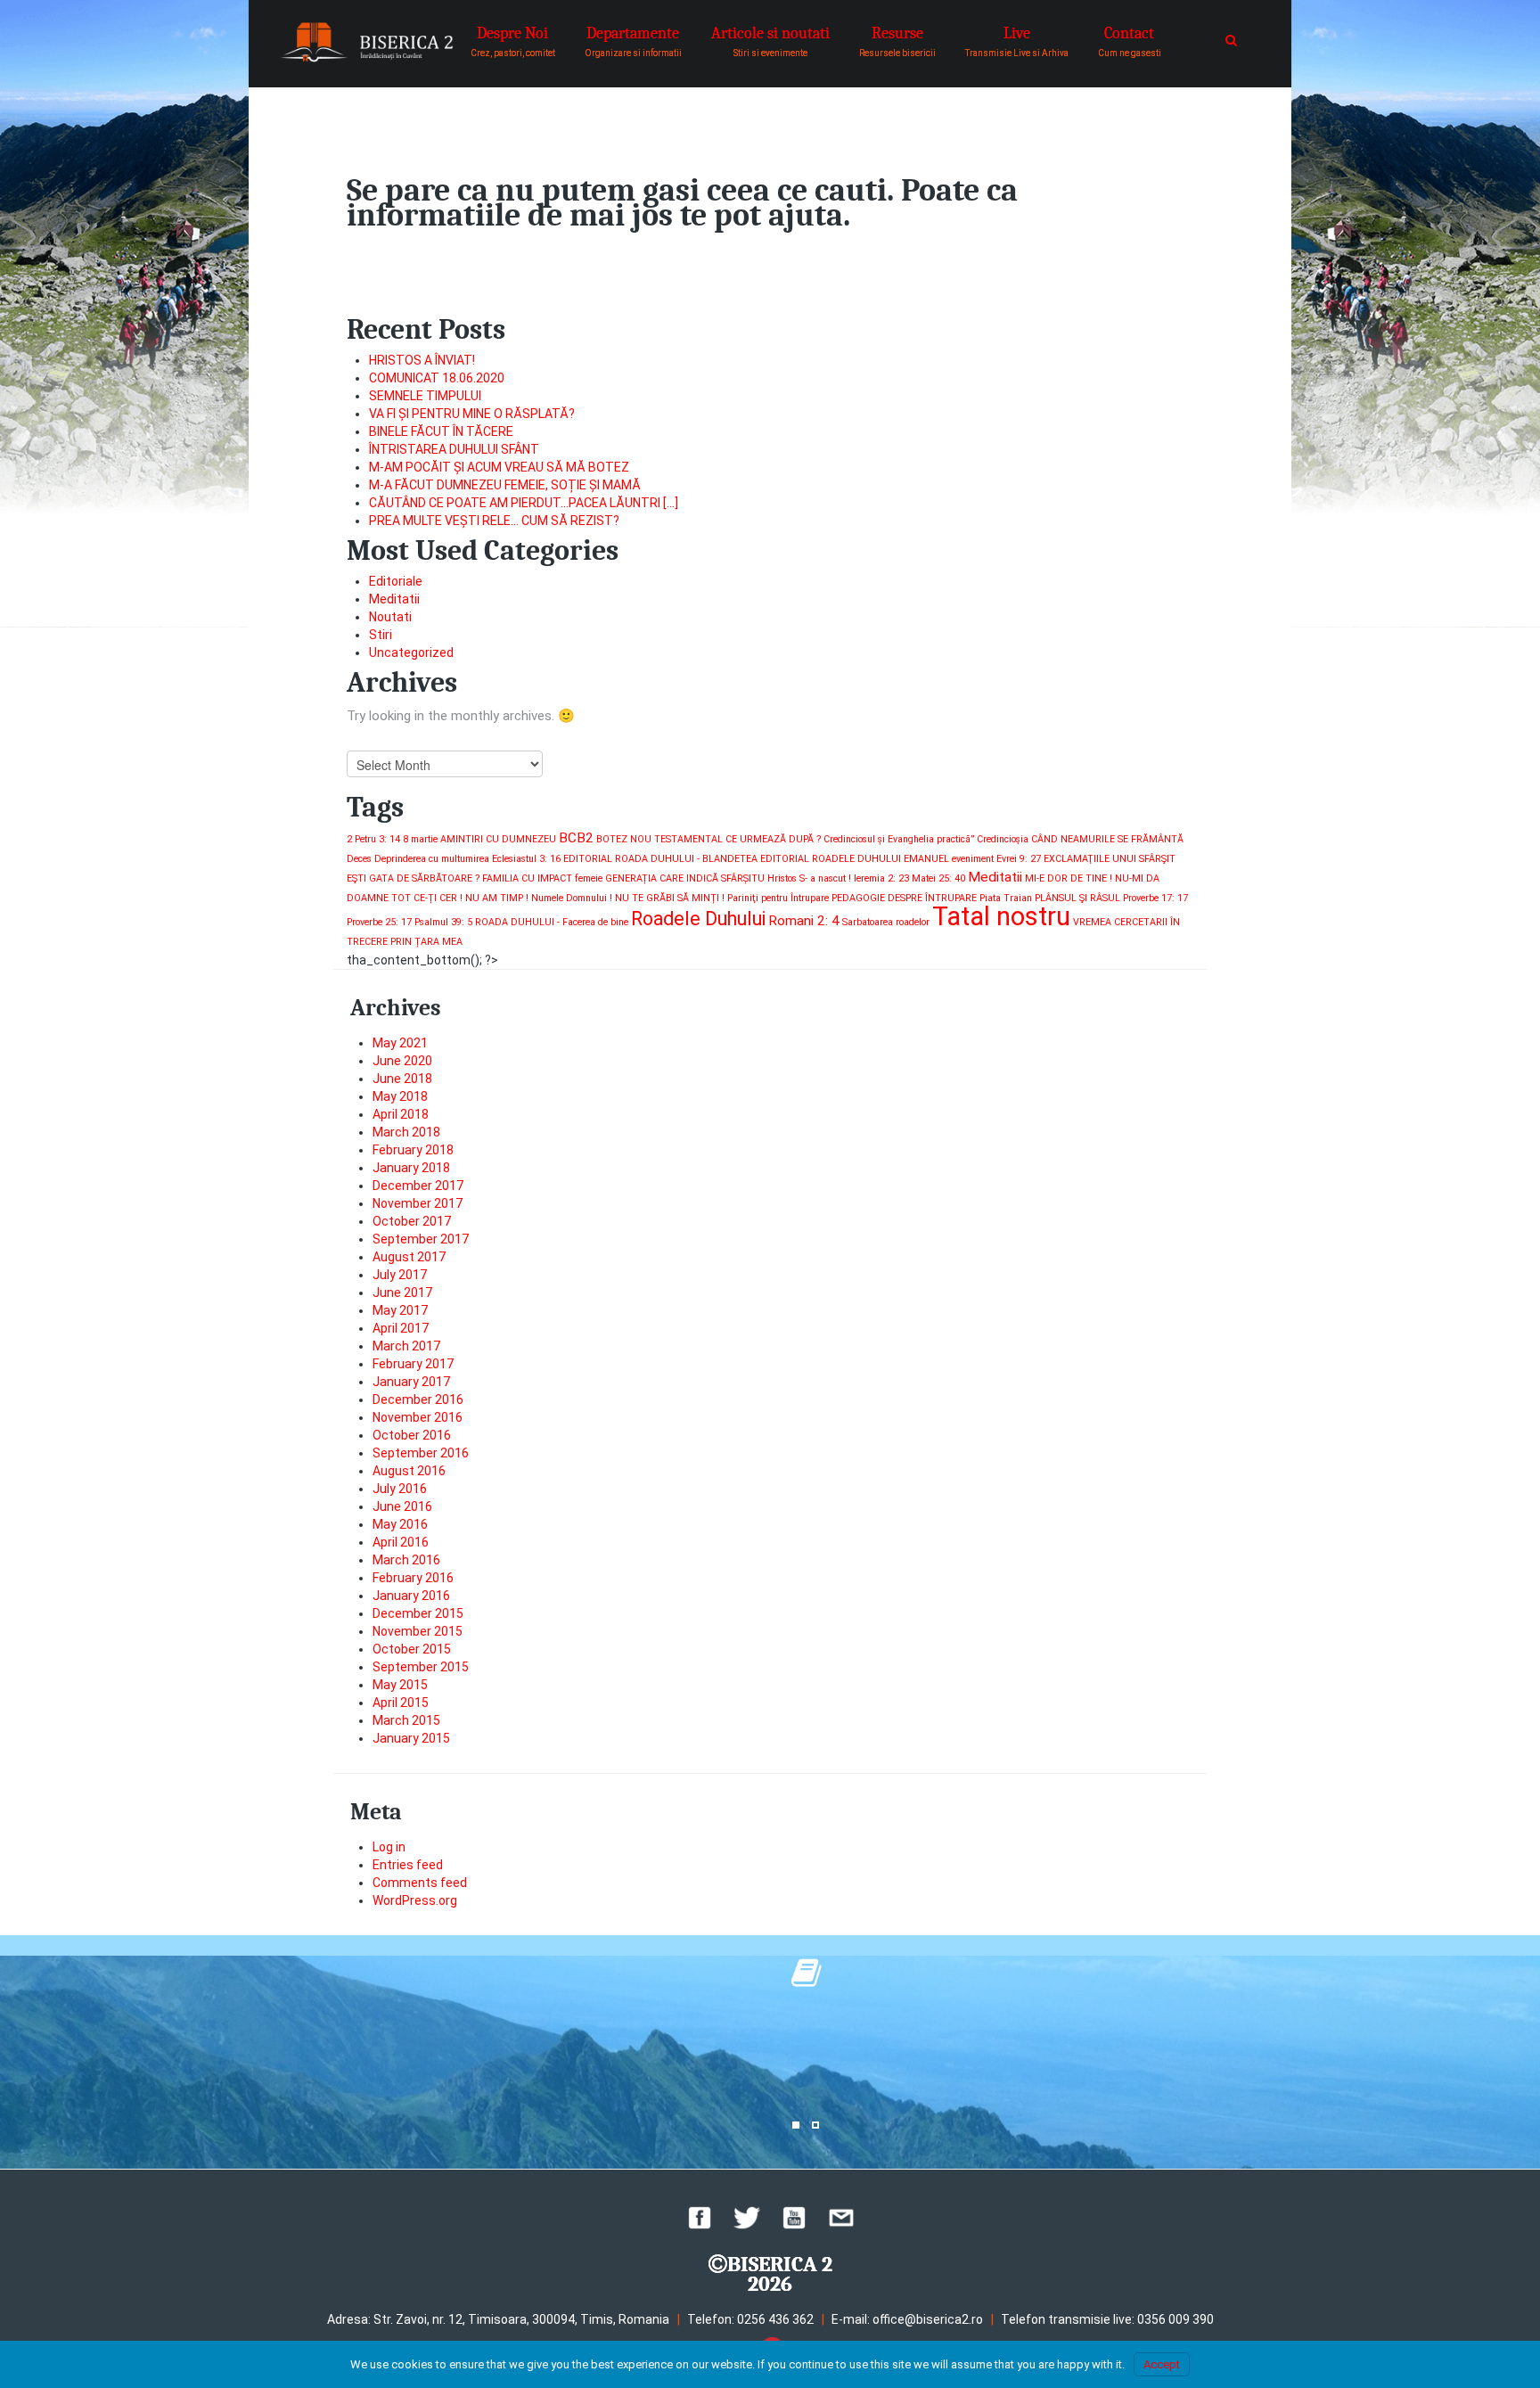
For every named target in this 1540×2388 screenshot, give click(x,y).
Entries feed (408, 1865)
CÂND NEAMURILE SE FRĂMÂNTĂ (1107, 839)
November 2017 (418, 1203)
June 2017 (402, 1292)
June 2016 (402, 1506)
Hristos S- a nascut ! (809, 878)
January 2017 (411, 1382)
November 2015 (418, 1631)
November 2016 (418, 1417)
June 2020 (402, 1061)
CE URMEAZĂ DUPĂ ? (773, 839)
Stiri (381, 635)
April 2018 (401, 1114)
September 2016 (421, 1453)
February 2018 (413, 1150)
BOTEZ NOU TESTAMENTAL (659, 839)
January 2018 (411, 1168)
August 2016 (409, 1471)
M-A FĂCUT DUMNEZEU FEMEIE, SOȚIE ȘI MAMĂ (505, 485)
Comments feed (420, 1883)
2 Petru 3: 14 (373, 839)
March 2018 (406, 1132)
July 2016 (400, 1489)
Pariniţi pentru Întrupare (778, 898)
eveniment (973, 859)
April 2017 (401, 1328)
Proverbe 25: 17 (379, 922)
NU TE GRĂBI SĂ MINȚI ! (670, 898)
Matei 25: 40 (938, 878)
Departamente (633, 41)
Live (1017, 41)
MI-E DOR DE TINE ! (1069, 878)
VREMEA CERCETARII (1120, 922)
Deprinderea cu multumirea (432, 859)
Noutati (390, 617)
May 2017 (400, 1310)
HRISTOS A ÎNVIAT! (422, 360)
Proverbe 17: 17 (1155, 898)
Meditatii (394, 599)
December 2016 (418, 1399)
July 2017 (400, 1275)
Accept (1162, 2364)
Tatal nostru (1001, 916)
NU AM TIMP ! (497, 898)
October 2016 (412, 1435)
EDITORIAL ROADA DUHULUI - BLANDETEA (660, 859)
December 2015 (418, 1613)
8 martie (420, 839)
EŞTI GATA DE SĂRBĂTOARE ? (413, 878)
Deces (359, 859)
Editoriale (396, 581)
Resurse (897, 41)
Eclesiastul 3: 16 (526, 859)
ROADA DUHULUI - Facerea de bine (552, 922)
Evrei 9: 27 (1019, 859)
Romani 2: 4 (804, 921)
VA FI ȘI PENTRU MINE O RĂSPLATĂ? (472, 414)
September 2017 (421, 1239)
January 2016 (411, 1596)
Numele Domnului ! (572, 898)
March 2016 (406, 1560)
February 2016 (413, 1578)
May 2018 (400, 1096)
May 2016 (400, 1524)
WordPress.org (415, 1900)
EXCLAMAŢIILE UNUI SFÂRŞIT (1110, 859)
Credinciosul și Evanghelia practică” (899, 839)
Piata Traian (1006, 898)
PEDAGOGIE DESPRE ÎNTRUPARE (904, 898)
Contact (1130, 41)
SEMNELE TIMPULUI (425, 396)
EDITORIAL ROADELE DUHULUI (831, 859)
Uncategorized (411, 652)
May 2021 (400, 1043)
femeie (589, 878)
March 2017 (406, 1346)
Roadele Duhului (698, 919)
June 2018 (402, 1079)
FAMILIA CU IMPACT (527, 878)
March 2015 (406, 1720)
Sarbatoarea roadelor (886, 922)
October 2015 (412, 1649)
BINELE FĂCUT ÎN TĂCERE (441, 431)
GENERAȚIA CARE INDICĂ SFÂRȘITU (685, 878)
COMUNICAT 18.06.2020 (437, 378)
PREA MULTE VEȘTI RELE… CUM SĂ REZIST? (494, 521)
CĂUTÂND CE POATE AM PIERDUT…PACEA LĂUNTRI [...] (524, 503)
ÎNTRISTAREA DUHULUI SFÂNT (454, 449)
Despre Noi (513, 41)
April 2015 (401, 1703)
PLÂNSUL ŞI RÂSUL (1077, 898)
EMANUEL (926, 859)
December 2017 (418, 1186)
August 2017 (409, 1257)
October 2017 (412, 1221)
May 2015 (400, 1685)
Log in (389, 1847)
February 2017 (413, 1364)
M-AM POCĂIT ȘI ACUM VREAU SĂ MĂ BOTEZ (499, 467)
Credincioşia (1003, 839)
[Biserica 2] (367, 42)
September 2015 (421, 1667)
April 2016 (401, 1542)
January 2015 (411, 1738)
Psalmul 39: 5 (443, 922)
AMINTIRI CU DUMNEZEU (498, 839)
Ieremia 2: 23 (881, 878)
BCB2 (576, 838)
